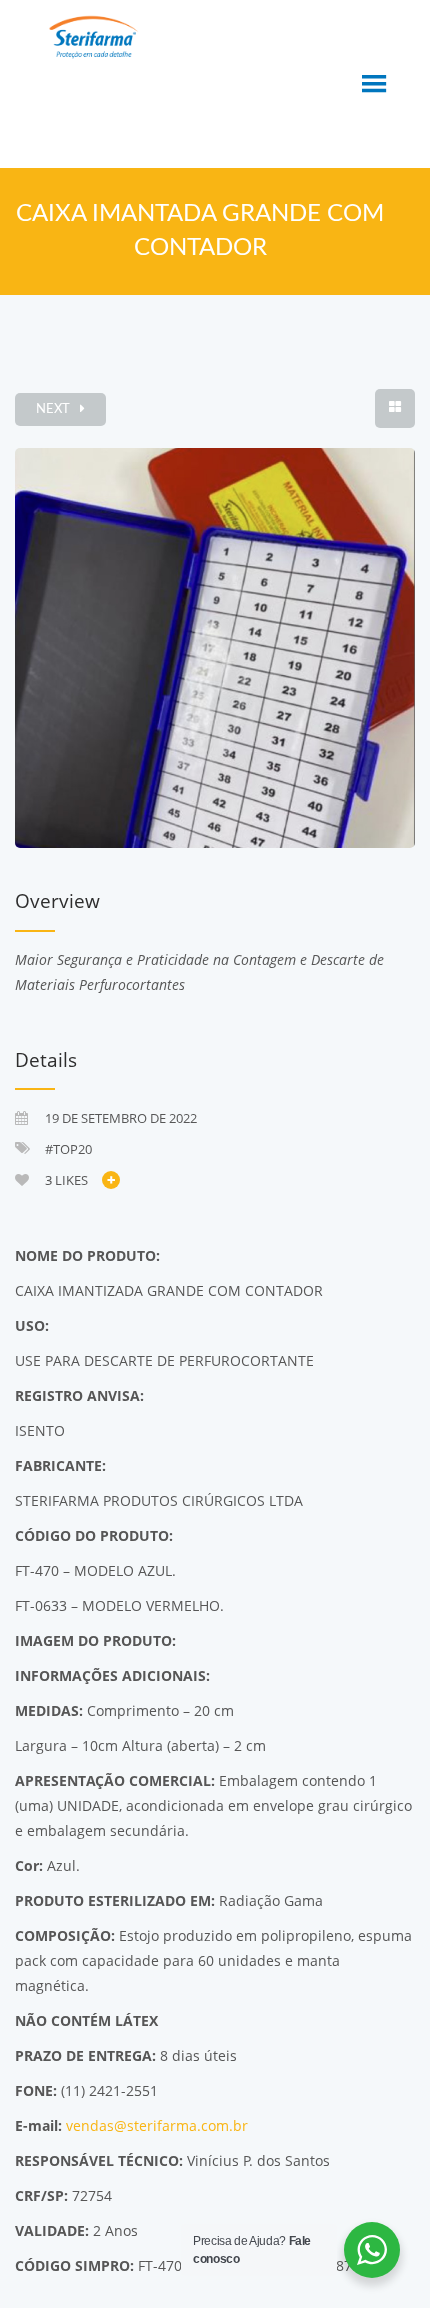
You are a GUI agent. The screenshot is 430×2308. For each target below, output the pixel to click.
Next (53, 409)
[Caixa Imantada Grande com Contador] (215, 648)
